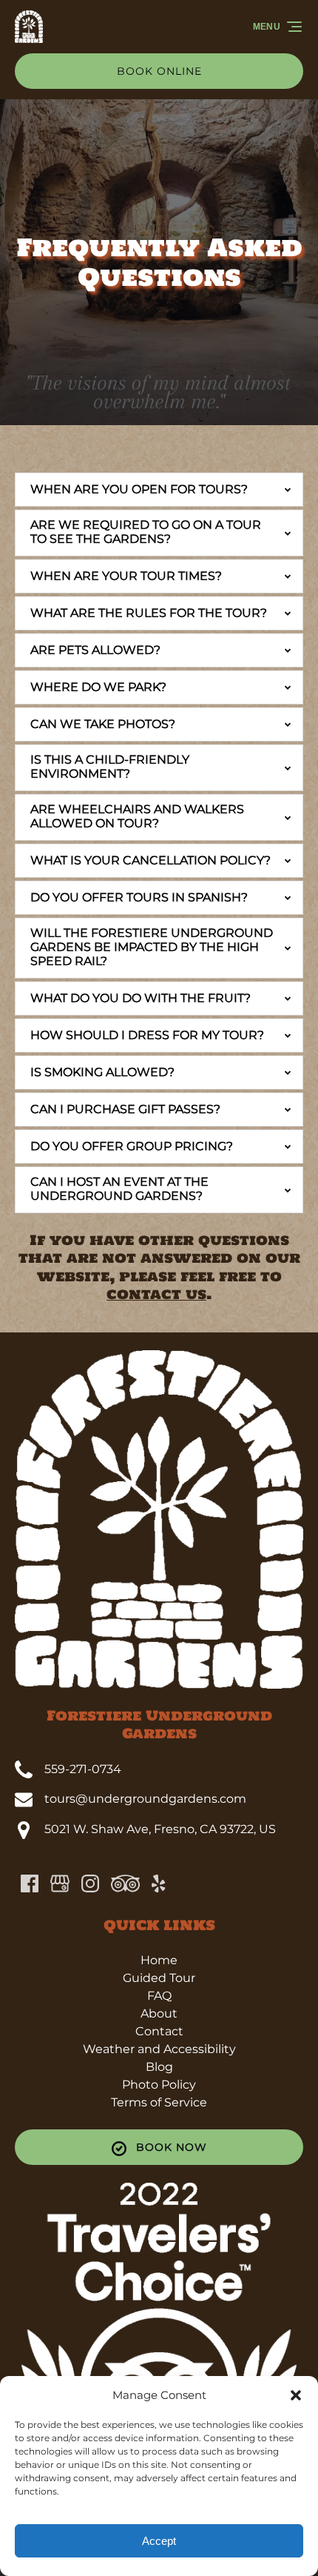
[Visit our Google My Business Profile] (60, 1883)
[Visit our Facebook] (30, 1883)
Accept (159, 2541)
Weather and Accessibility (159, 2049)
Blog (159, 2067)
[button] (296, 2395)
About (159, 2013)
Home (159, 1960)
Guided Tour (159, 1978)
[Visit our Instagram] (90, 1883)
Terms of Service (159, 2102)
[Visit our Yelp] (158, 1883)
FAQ (159, 1996)
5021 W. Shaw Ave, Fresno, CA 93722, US (160, 1829)
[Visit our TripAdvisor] (125, 1883)
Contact (159, 2031)
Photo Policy (159, 2085)
